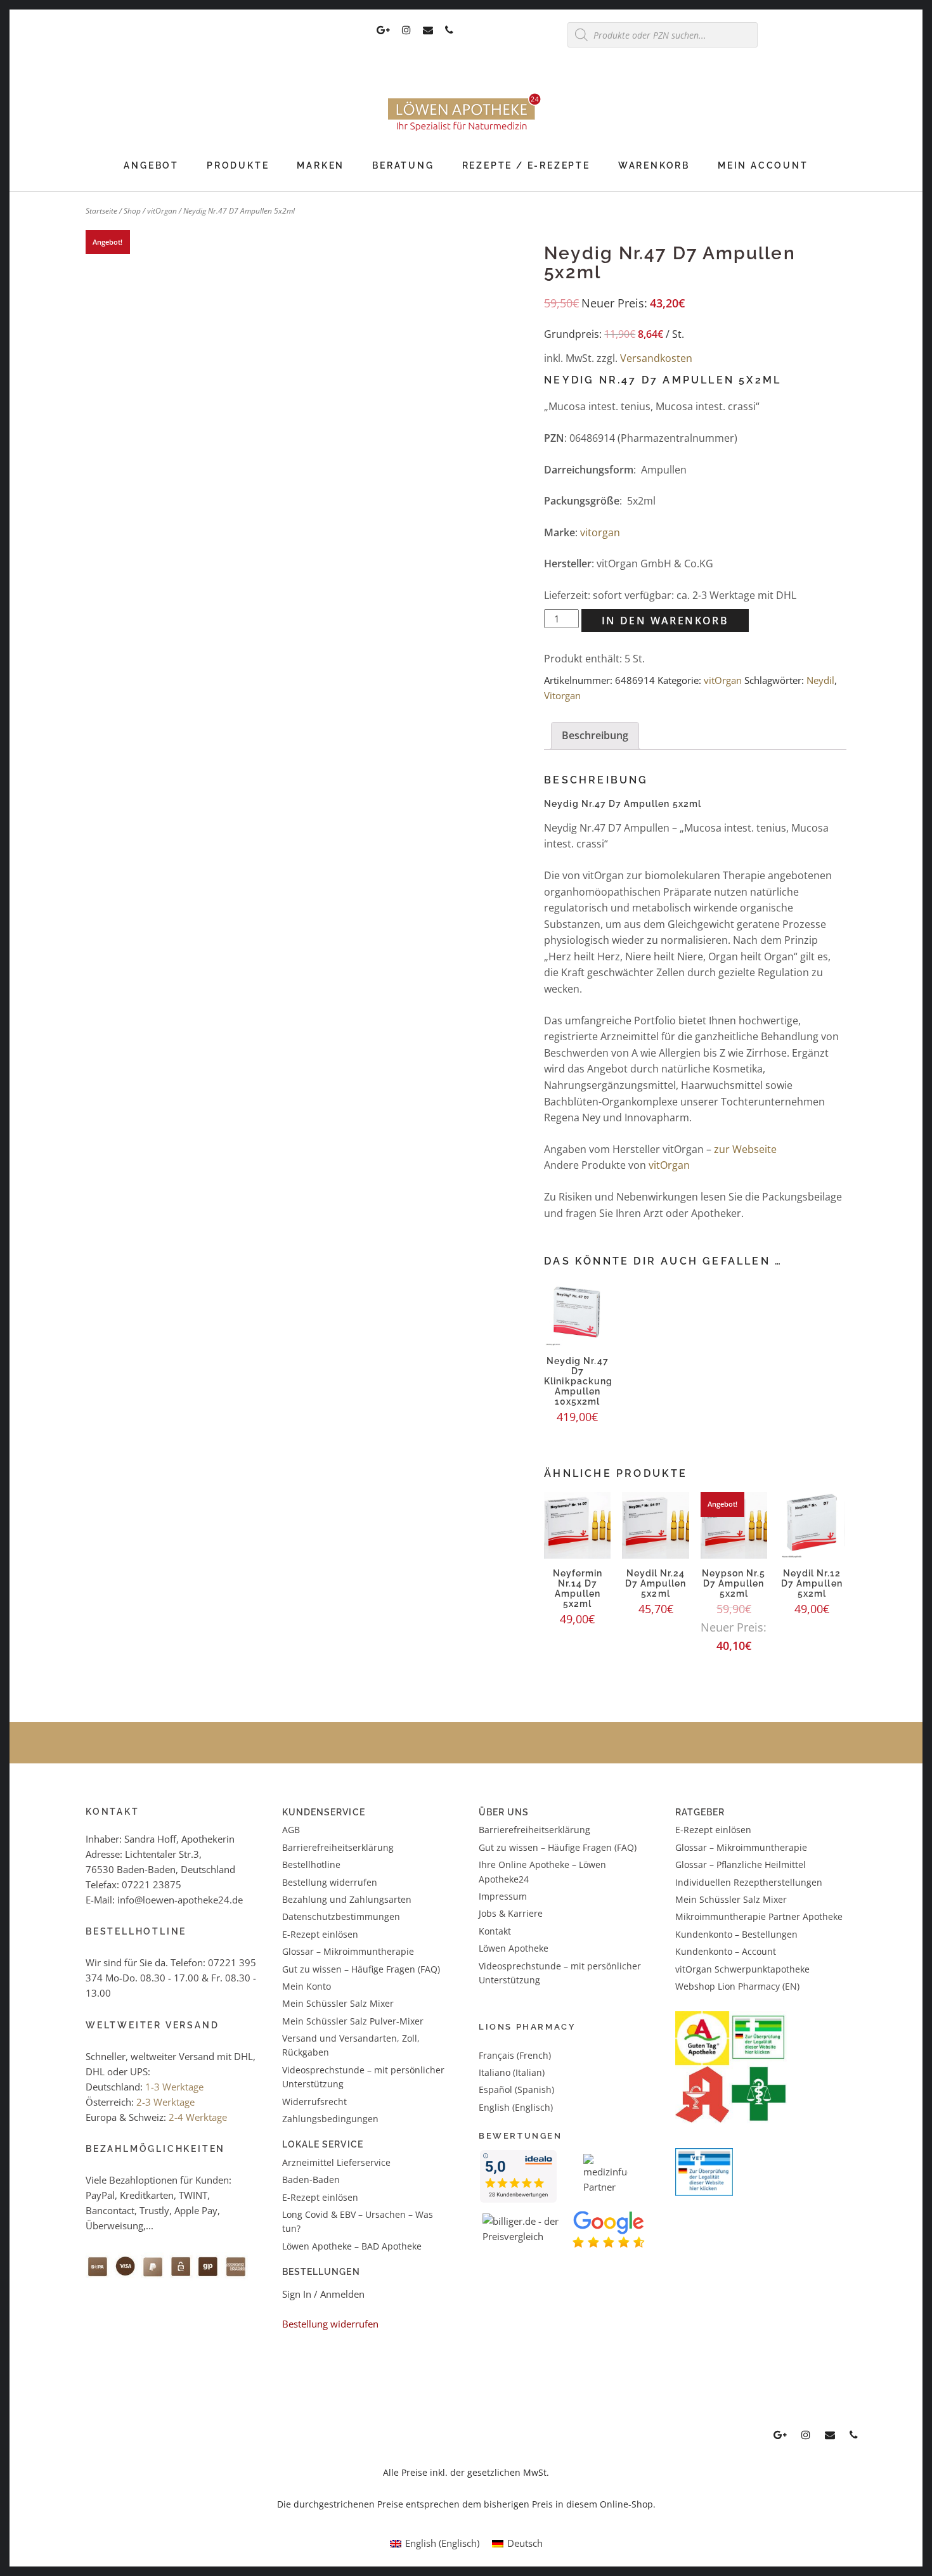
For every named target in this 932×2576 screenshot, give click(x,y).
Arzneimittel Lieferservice (336, 2162)
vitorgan (600, 532)
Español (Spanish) (516, 2090)
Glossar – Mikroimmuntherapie (349, 1951)
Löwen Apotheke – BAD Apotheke (352, 2246)
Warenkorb (654, 165)
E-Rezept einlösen (320, 1934)
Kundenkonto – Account (726, 1951)
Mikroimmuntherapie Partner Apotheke (759, 1916)
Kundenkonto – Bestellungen (736, 1934)
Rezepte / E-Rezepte (526, 165)
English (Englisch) (516, 2107)
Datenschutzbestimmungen (341, 1916)
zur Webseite (745, 1149)
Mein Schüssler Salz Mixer (338, 2003)
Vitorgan (562, 695)
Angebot (151, 165)
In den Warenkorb (665, 621)
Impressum (503, 1896)
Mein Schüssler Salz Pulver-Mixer (353, 2021)
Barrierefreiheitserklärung (338, 1847)
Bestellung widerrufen (330, 1882)
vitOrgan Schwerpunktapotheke (742, 1969)
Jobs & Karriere (511, 1913)
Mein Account (763, 165)
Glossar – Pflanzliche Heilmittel (741, 1864)
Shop (132, 211)
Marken (320, 165)
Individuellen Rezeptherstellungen (749, 1882)
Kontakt (495, 1931)
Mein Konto (307, 1986)
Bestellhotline (311, 1864)
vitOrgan (162, 211)
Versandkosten (656, 358)
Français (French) (515, 2055)
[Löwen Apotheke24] (466, 131)
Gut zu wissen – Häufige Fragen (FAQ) (361, 1969)
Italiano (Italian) (512, 2072)
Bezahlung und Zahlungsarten (347, 1899)
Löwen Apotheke (514, 1948)
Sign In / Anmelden (323, 2294)
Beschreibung (595, 735)
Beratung (403, 165)
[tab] (595, 736)
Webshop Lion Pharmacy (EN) (737, 1986)
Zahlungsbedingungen (330, 2119)
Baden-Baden (311, 2180)
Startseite (101, 211)
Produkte (238, 165)
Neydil (820, 680)
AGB (291, 1830)
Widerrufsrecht (314, 2102)
